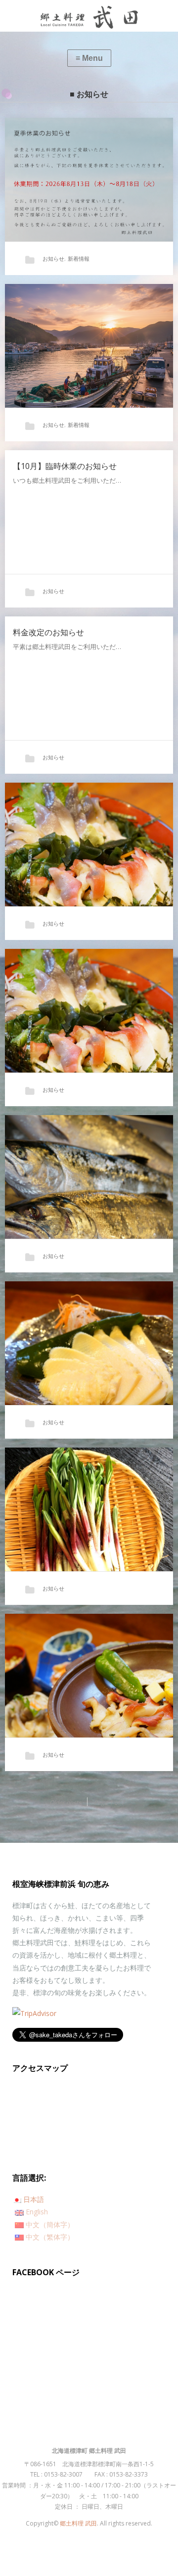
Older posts (65, 1803)
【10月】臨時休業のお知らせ (65, 466)
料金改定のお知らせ (48, 632)
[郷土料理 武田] (89, 16)
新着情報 (79, 258)
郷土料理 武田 (78, 2523)
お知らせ (53, 258)
